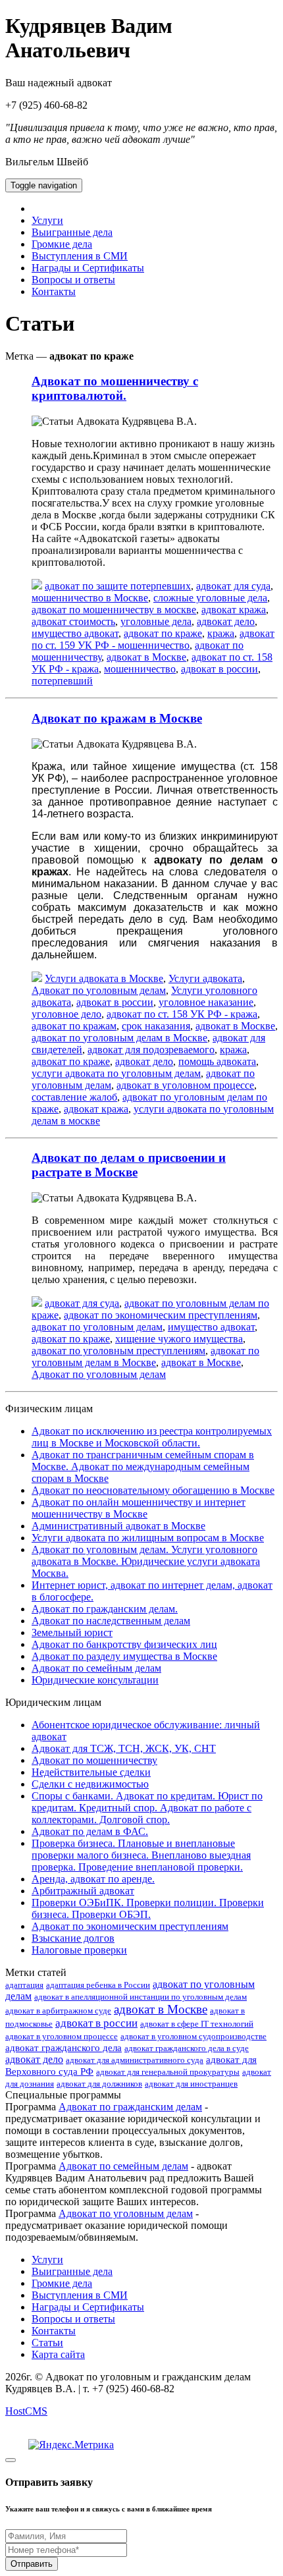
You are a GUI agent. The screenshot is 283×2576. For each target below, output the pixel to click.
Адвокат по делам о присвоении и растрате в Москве (129, 1165)
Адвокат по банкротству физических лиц (124, 1644)
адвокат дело (226, 621)
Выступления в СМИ (80, 256)
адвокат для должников (99, 2084)
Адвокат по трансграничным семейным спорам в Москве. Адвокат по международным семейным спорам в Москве (143, 1466)
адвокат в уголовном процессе (185, 1085)
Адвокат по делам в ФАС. (90, 1831)
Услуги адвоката (205, 978)
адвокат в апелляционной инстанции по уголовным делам (141, 1997)
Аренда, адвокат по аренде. (93, 1879)
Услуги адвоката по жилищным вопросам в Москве (148, 1538)
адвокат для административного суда (135, 2060)
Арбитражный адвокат (83, 1891)
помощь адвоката (217, 1061)
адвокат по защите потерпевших (118, 586)
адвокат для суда (233, 586)
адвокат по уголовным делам (97, 1327)
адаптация (24, 1985)
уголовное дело (66, 1014)
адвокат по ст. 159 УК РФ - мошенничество (153, 639)
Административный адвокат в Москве (118, 1526)
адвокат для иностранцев (191, 2084)
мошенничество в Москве (90, 598)
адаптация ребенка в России (98, 1985)
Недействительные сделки (91, 1772)
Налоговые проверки (79, 1950)
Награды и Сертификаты (88, 268)
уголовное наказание (206, 1002)
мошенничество (140, 669)
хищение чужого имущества (179, 1339)
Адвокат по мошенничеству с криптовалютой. (115, 388)
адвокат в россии (219, 669)
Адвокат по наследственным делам (111, 1621)
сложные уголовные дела (210, 598)
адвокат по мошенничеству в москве (114, 610)
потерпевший (62, 681)
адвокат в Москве (146, 657)
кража (221, 633)
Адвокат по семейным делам (96, 1668)
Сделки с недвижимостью (90, 1784)
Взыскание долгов (73, 1938)
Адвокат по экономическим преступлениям (130, 1926)
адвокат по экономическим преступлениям (161, 1315)
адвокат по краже (163, 633)
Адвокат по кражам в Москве (117, 718)
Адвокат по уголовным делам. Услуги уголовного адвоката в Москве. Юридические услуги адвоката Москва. (146, 1561)
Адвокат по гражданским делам (130, 2107)
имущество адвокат (75, 633)
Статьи (47, 2343)
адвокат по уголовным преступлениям (118, 1351)
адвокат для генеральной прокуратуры (168, 2072)
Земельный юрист (72, 1632)
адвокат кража (234, 610)
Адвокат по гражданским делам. (105, 1609)
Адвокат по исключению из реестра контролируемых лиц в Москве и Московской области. (152, 1437)
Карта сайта (58, 2354)
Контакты (54, 291)
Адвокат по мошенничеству (94, 1760)
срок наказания (156, 1026)
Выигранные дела (72, 232)
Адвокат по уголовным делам (99, 990)
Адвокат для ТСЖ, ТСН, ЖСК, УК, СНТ (124, 1748)
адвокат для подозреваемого (151, 1050)
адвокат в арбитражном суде (58, 2011)
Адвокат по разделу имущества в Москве (124, 1656)
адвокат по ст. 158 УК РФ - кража (182, 1014)
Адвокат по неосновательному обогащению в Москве (153, 1490)
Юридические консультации (95, 1680)
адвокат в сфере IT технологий (197, 2024)
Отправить (32, 2564)
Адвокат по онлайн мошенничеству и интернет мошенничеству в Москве (139, 1508)
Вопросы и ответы (73, 280)
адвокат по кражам (74, 1026)
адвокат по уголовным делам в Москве (119, 1038)
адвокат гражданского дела (64, 2048)
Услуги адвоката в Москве (104, 978)
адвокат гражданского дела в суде (187, 2048)
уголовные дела (156, 621)
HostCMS (26, 2411)
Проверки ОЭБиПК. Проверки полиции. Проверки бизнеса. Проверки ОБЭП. (148, 1908)
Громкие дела (62, 244)
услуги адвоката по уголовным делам (116, 1073)
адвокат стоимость (73, 621)
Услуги (47, 220)
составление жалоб (74, 1097)
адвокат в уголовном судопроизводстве (193, 2036)
